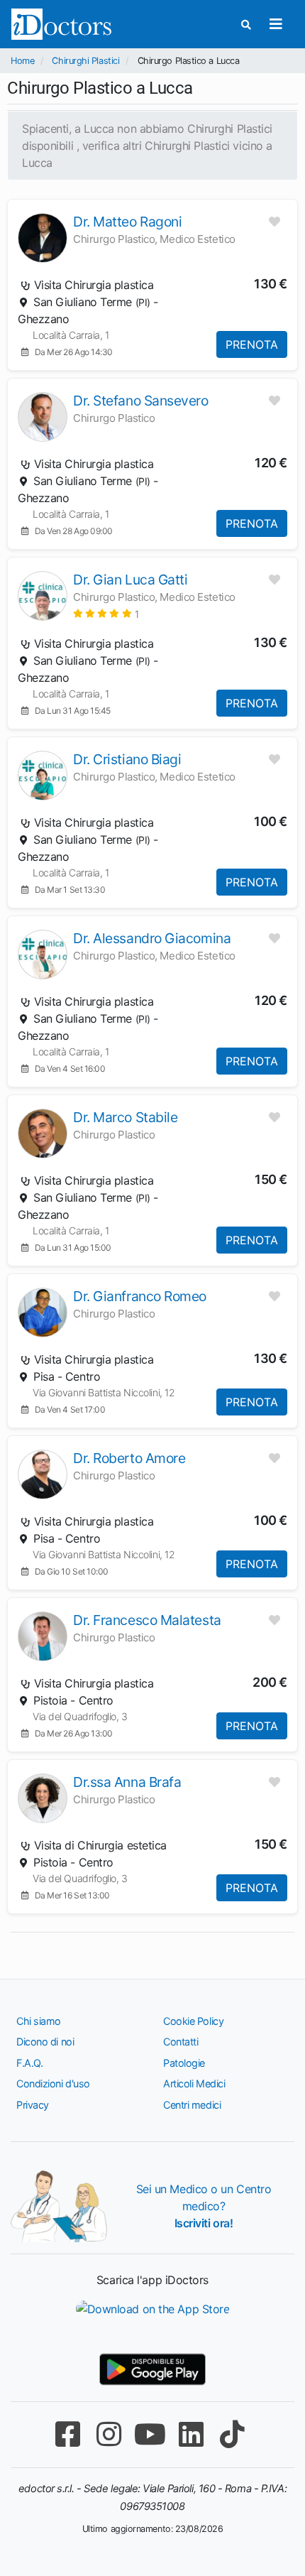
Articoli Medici (194, 2083)
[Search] (246, 25)
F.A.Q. (29, 2063)
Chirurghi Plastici (85, 61)
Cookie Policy (193, 2021)
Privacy (33, 2105)
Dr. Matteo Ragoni (127, 222)
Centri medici (192, 2105)
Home (22, 61)
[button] (106, 613)
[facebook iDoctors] (67, 2434)
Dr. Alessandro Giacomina (152, 938)
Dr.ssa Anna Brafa (127, 1782)
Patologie (184, 2063)
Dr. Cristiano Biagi (127, 759)
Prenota (252, 344)
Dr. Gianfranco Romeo (140, 1296)
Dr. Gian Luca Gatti (130, 580)
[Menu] (276, 24)
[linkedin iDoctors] (191, 2434)
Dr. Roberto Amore (129, 1458)
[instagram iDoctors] (109, 2434)
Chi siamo (39, 2021)
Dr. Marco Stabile (125, 1117)
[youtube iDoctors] (150, 2434)
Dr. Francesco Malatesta (147, 1620)
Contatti (181, 2042)
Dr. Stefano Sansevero (141, 401)
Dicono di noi (45, 2042)
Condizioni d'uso (53, 2083)
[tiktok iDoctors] (232, 2434)
